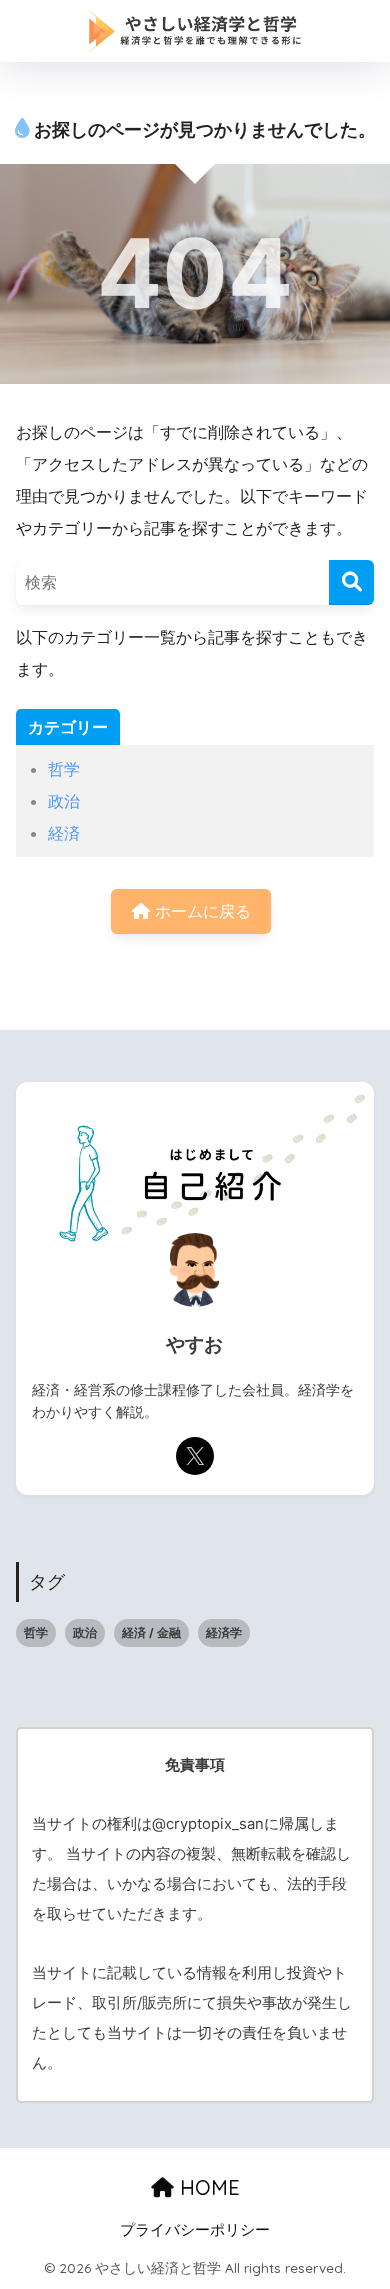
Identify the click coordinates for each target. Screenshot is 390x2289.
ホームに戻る (200, 911)
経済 (64, 833)
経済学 (224, 1632)
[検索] (351, 582)
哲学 (64, 769)
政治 (64, 801)
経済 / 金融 (151, 1632)
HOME (207, 2187)
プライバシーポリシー (195, 2230)
